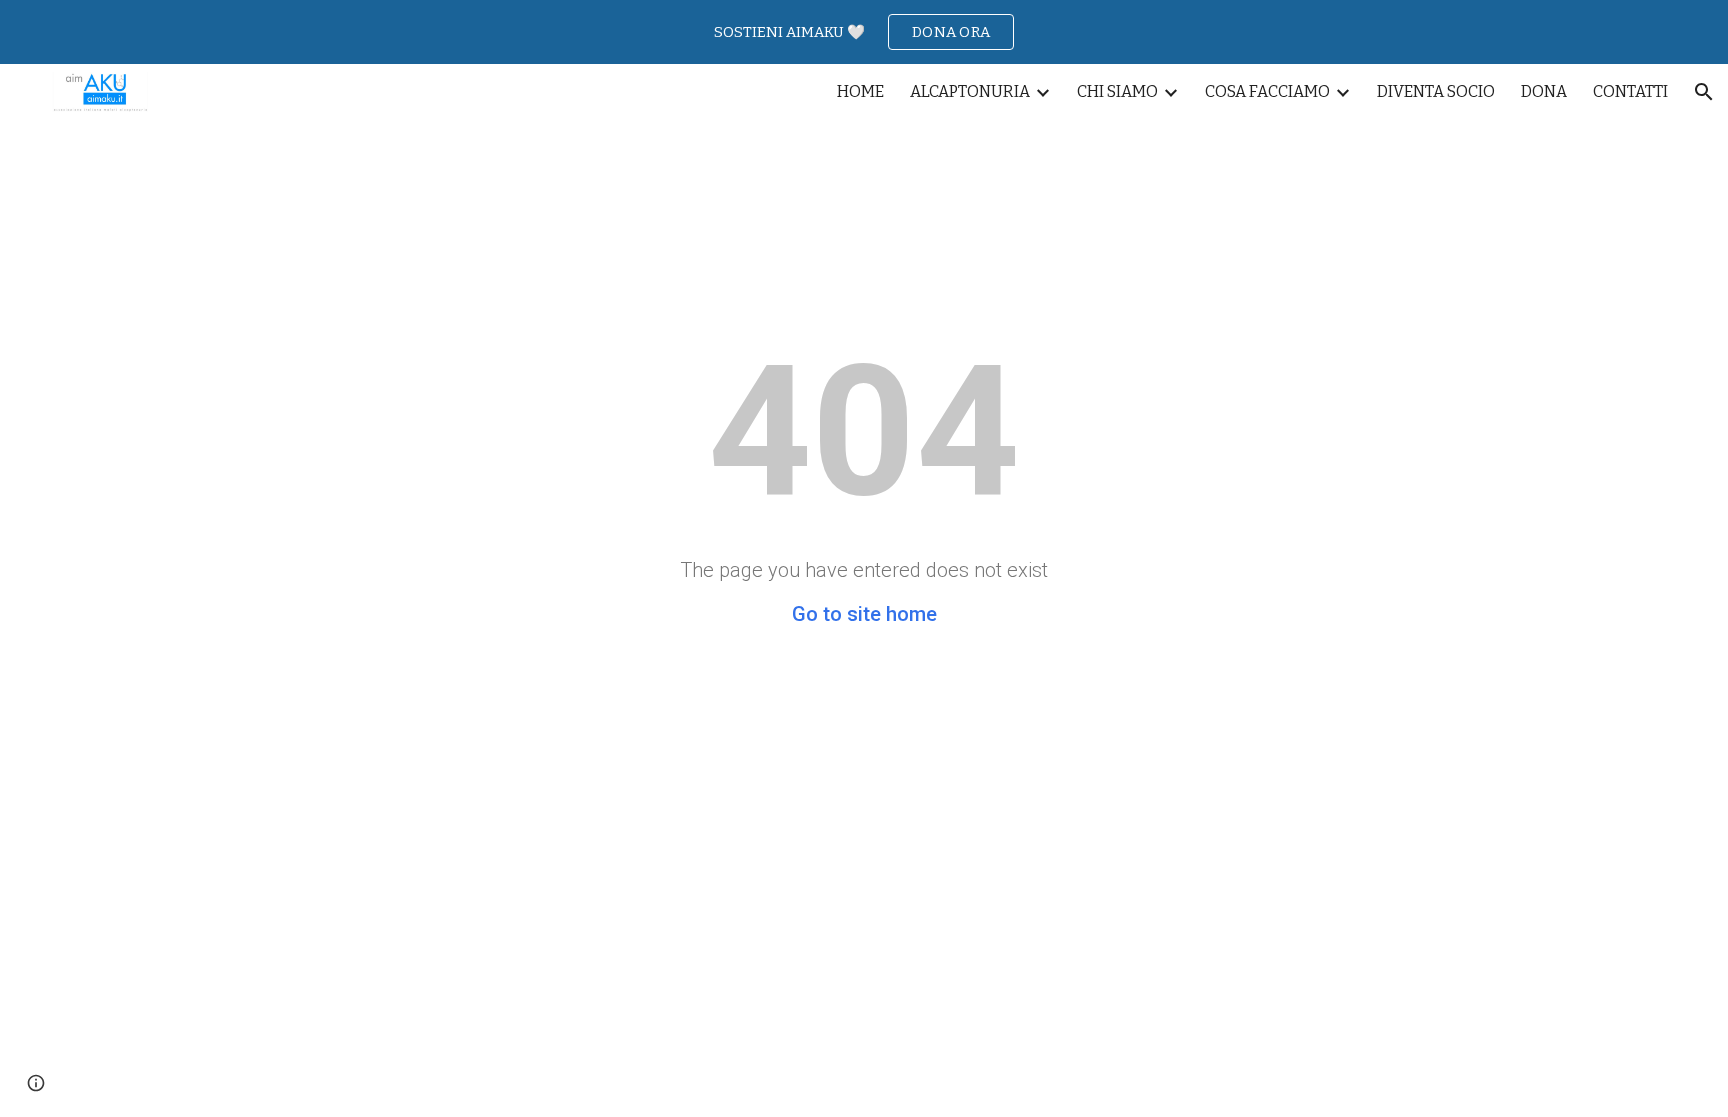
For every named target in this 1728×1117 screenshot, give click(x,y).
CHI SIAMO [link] (1117, 91)
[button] (1704, 92)
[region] (864, 32)
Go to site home (864, 614)
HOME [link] (860, 91)
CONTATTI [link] (1630, 91)
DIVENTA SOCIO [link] (1436, 91)
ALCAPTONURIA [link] (970, 91)
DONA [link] (1544, 91)
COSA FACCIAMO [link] (1267, 91)
